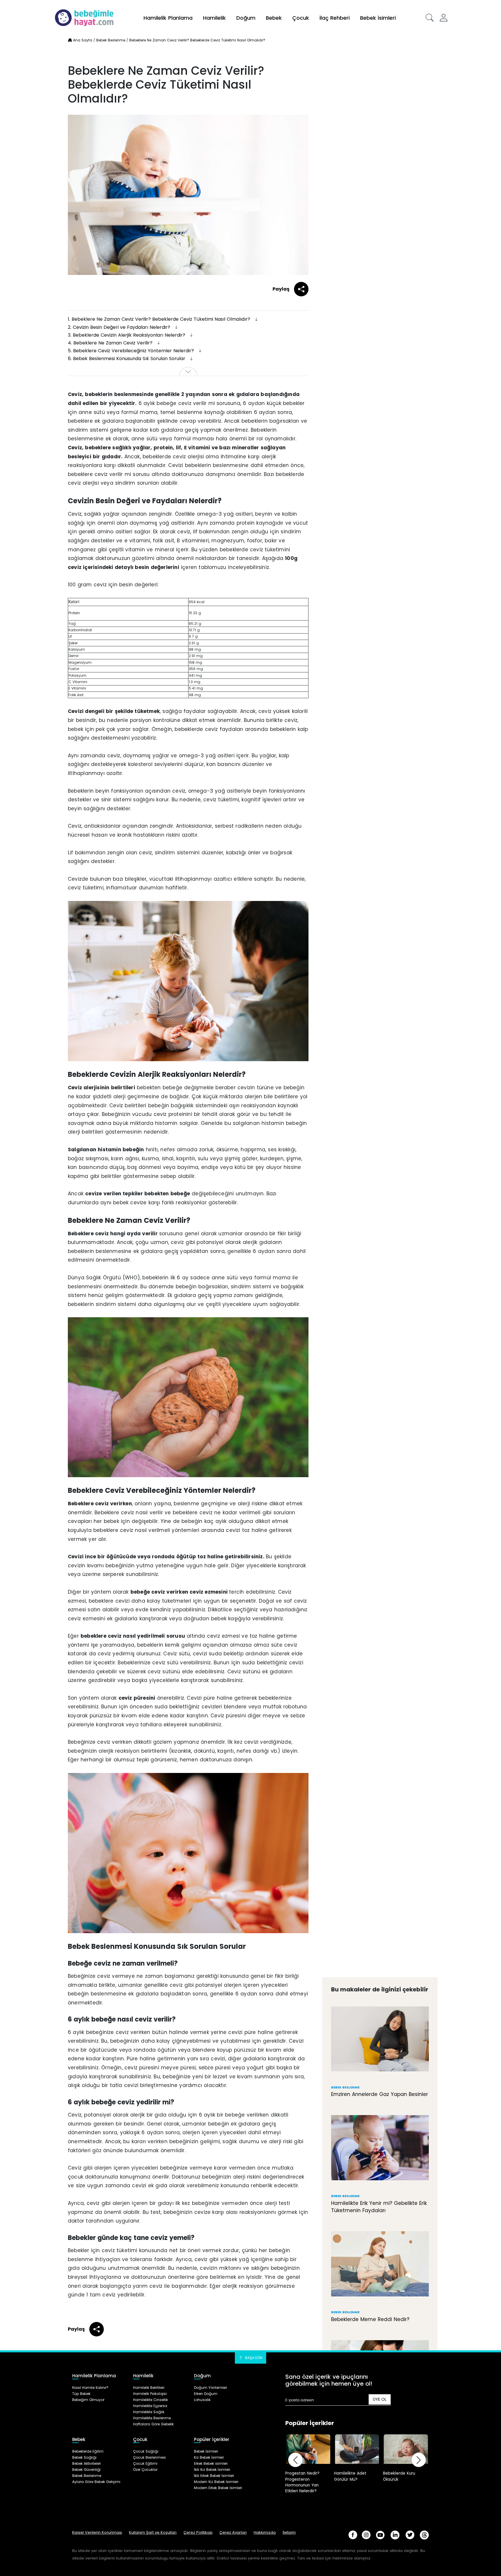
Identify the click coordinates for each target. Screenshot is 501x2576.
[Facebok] (353, 2535)
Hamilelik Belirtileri (149, 2388)
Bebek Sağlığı (84, 2457)
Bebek (274, 18)
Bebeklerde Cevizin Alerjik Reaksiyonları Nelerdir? (127, 335)
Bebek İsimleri (378, 18)
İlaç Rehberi (335, 18)
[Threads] (424, 2535)
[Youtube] (380, 2535)
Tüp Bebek (81, 2394)
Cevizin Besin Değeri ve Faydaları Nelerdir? (120, 327)
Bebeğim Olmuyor (88, 2400)
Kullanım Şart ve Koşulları (153, 2532)
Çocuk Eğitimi (145, 2463)
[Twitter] (410, 2535)
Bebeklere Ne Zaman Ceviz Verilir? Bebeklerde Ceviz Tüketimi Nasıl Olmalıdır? (160, 319)
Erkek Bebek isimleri (211, 2463)
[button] (430, 18)
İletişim (289, 2532)
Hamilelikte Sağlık (149, 2412)
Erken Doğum (206, 2394)
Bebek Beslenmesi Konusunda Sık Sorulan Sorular (127, 359)
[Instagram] (366, 2535)
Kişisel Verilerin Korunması (97, 2532)
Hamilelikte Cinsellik (150, 2400)
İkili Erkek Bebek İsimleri (214, 2476)
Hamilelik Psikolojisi (150, 2394)
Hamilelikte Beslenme (152, 2418)
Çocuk (301, 18)
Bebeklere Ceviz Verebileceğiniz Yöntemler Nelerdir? (132, 351)
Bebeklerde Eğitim (88, 2451)
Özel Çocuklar (145, 2470)
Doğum (246, 18)
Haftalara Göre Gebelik (153, 2424)
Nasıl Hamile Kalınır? (90, 2388)
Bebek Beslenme (87, 2476)
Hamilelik (214, 18)
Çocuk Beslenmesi (149, 2457)
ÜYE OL (380, 2399)
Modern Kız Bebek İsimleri (216, 2482)
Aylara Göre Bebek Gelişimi (96, 2482)
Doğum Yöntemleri (210, 2388)
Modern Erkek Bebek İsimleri (218, 2488)
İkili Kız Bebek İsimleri (212, 2470)
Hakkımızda (265, 2532)
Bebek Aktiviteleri (87, 2463)
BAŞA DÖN (253, 2358)
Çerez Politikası (198, 2532)
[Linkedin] (395, 2535)
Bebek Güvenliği (86, 2470)
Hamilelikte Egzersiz (150, 2406)
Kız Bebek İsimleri (209, 2457)
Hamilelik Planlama (168, 18)
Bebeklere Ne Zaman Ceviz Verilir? (111, 343)
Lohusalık (202, 2400)
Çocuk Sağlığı (146, 2451)
